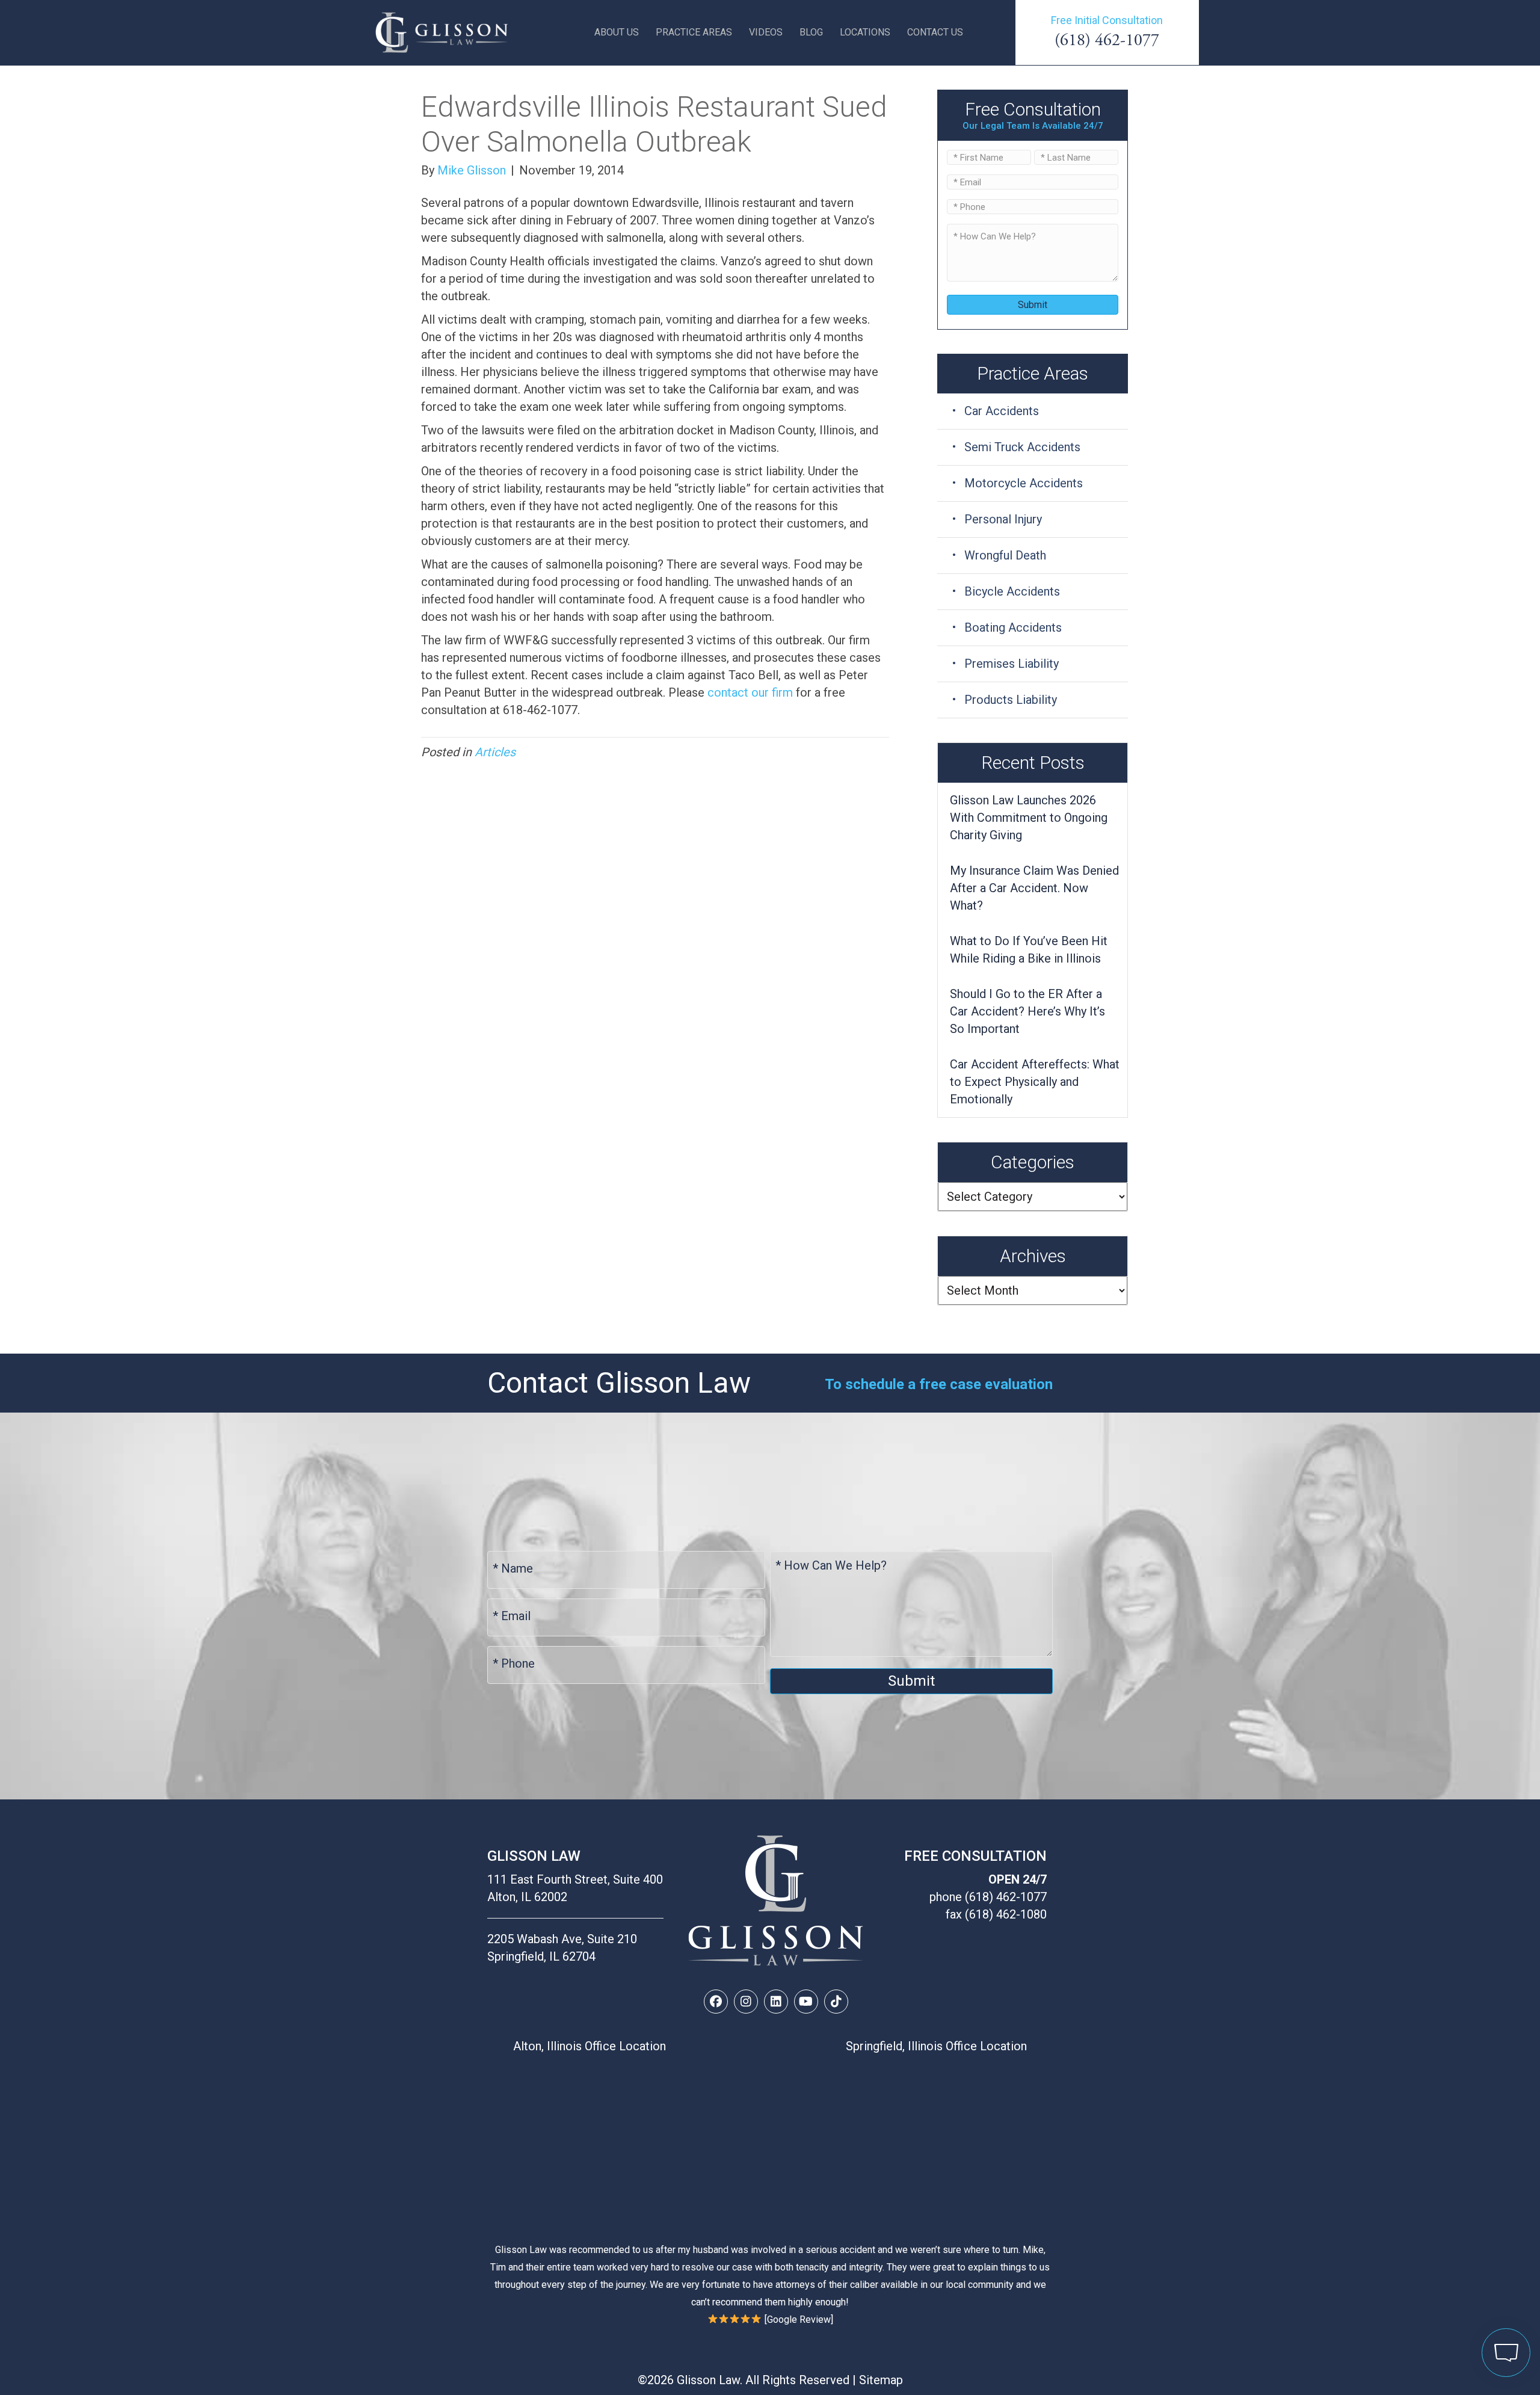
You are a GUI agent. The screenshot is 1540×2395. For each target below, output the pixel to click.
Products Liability (1011, 700)
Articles (495, 752)
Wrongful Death (1005, 555)
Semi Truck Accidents (1022, 447)
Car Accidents (1002, 411)
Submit (1033, 305)
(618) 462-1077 (1107, 40)
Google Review (799, 2319)
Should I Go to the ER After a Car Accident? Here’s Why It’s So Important (1027, 1011)
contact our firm (750, 692)
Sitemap (881, 2380)
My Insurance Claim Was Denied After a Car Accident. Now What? (1034, 888)
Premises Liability (1012, 664)
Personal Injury (1003, 519)
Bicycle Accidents (1012, 591)
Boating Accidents (1013, 627)
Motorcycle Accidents (1024, 483)
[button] (716, 2002)
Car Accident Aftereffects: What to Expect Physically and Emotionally (1035, 1082)
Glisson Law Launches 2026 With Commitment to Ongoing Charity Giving (1029, 818)
